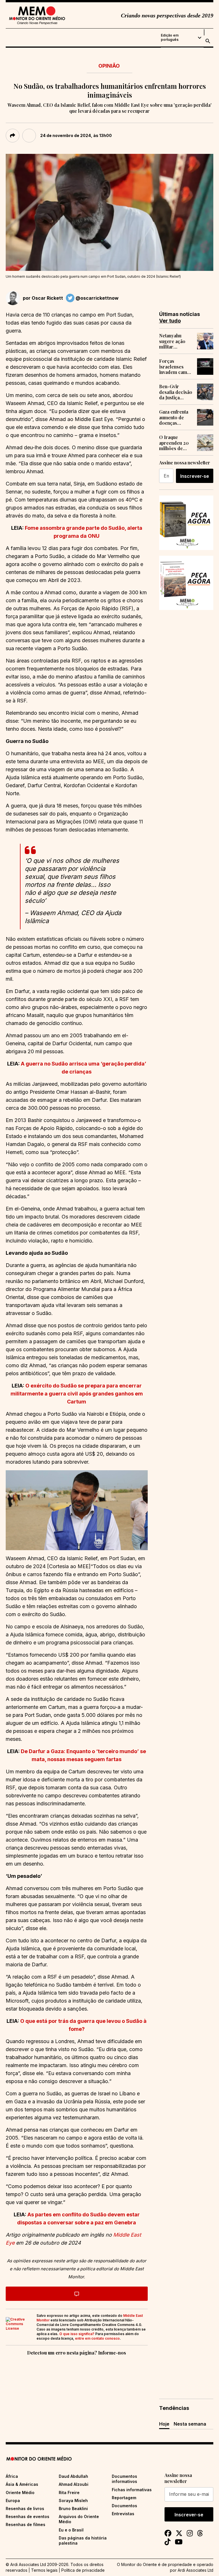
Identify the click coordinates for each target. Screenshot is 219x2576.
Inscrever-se (195, 476)
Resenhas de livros (25, 2508)
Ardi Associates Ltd (195, 2570)
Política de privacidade (83, 2570)
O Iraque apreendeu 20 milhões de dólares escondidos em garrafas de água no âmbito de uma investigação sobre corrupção (176, 443)
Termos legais (44, 2570)
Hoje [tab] (164, 2424)
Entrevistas (123, 2514)
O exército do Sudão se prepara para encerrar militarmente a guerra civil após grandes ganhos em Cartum (77, 1394)
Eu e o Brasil (71, 2530)
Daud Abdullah (73, 2476)
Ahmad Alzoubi (74, 2484)
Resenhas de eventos (28, 2516)
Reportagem (124, 2498)
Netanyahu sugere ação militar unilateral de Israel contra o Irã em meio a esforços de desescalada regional (175, 341)
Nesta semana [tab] (190, 2424)
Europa (13, 2501)
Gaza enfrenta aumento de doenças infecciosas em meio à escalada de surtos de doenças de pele (175, 417)
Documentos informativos (124, 2479)
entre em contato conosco (97, 2338)
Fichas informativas (132, 2490)
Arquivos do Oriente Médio (79, 2519)
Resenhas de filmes (26, 2524)
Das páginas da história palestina (83, 2540)
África (12, 2476)
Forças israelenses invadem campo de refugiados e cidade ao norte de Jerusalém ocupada (176, 366)
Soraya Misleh (73, 2501)
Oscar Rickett (47, 298)
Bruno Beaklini (73, 2508)
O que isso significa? (77, 2334)
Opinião (109, 66)
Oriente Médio (20, 2493)
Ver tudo (170, 321)
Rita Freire (69, 2493)
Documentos (124, 2506)
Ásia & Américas (22, 2484)
